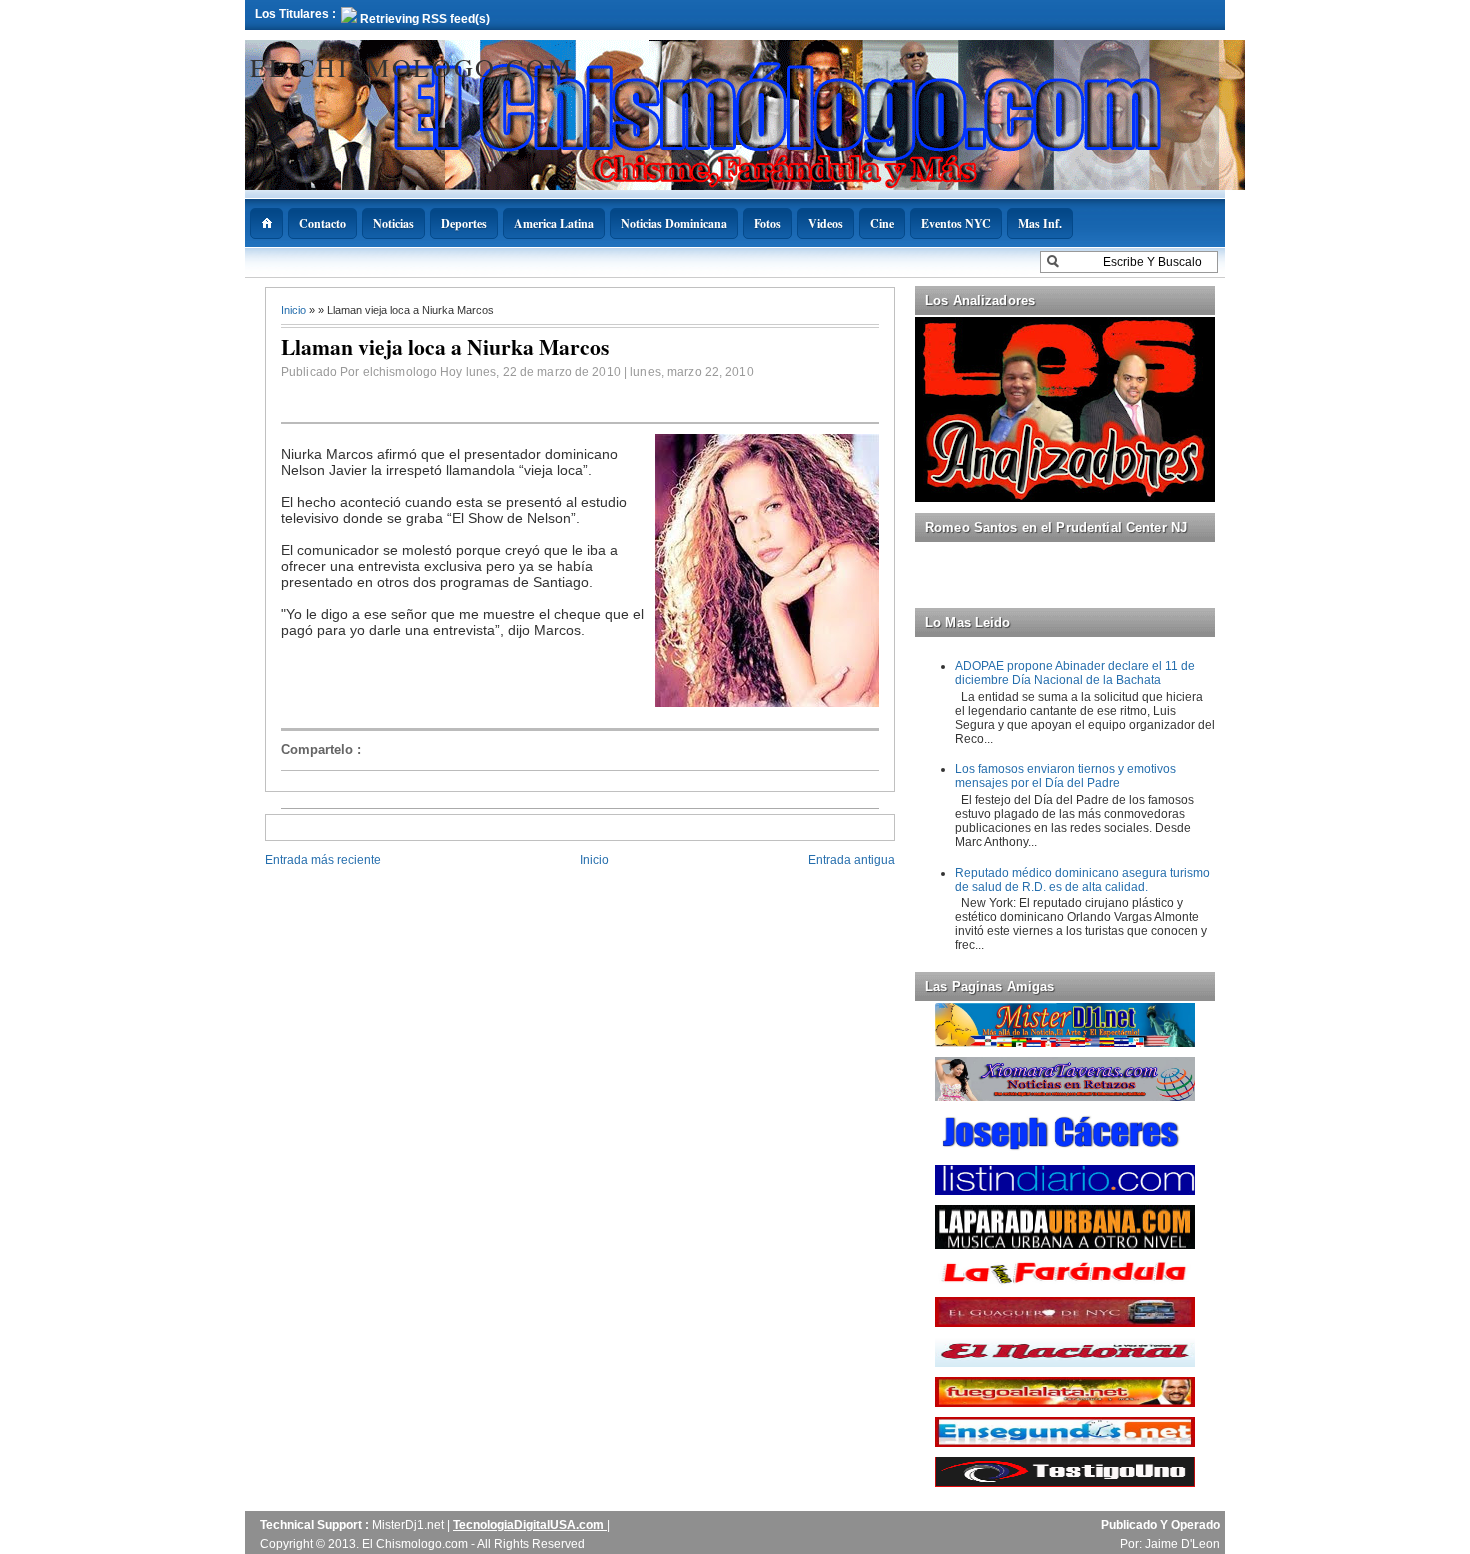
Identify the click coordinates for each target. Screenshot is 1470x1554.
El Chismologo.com (411, 67)
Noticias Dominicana (674, 223)
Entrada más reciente (323, 860)
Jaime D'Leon (1182, 1544)
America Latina (554, 223)
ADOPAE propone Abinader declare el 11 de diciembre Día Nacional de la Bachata (1075, 673)
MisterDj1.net (409, 1525)
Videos (825, 223)
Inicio (295, 310)
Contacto (322, 223)
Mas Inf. (1040, 223)
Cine (882, 223)
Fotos (767, 223)
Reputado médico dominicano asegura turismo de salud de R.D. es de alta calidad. (1082, 880)
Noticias (393, 223)
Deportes (464, 223)
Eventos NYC (956, 223)
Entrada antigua (851, 860)
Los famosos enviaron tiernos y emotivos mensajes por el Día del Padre (1065, 776)
